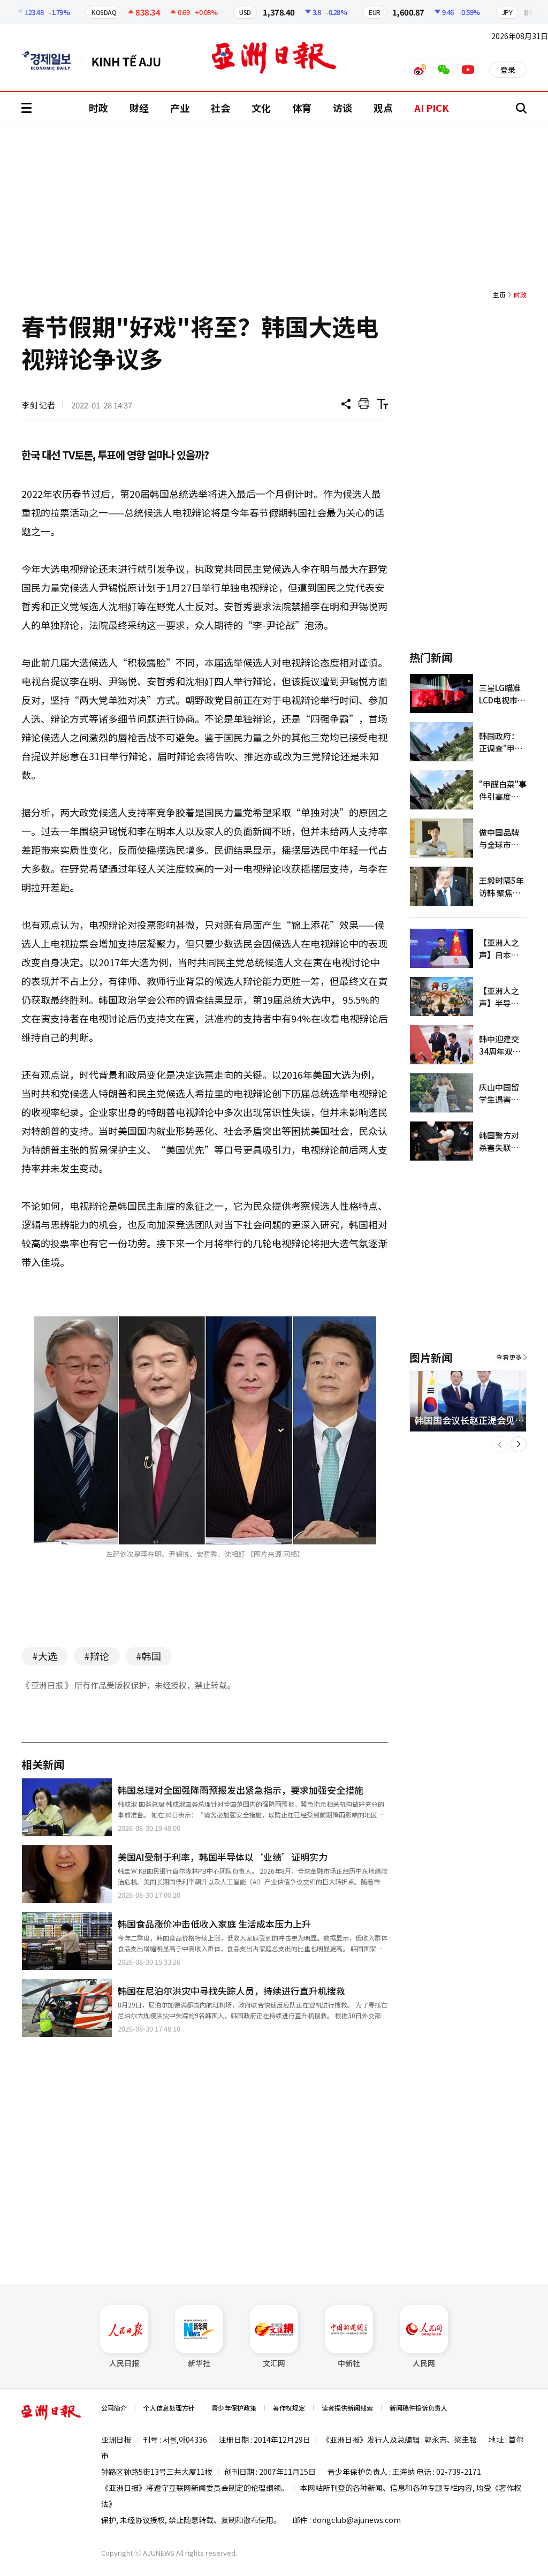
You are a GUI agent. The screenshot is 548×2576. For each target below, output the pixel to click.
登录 (508, 70)
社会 (220, 108)
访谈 (342, 108)
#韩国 (149, 1656)
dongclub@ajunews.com (357, 2520)
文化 (261, 108)
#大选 (45, 1656)
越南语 (131, 60)
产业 (180, 108)
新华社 (199, 2363)
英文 (51, 60)
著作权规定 (289, 2408)
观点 (383, 108)
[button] (500, 1444)
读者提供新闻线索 (347, 2408)
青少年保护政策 (234, 2408)
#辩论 (97, 1656)
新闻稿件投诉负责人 (418, 2408)
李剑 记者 (38, 405)
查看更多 (509, 1357)
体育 (302, 108)
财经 (139, 108)
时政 (98, 108)
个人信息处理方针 (169, 2408)
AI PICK (432, 108)
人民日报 (124, 2363)
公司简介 (114, 2408)
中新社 (349, 2363)
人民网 (424, 2363)
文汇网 (274, 2363)
